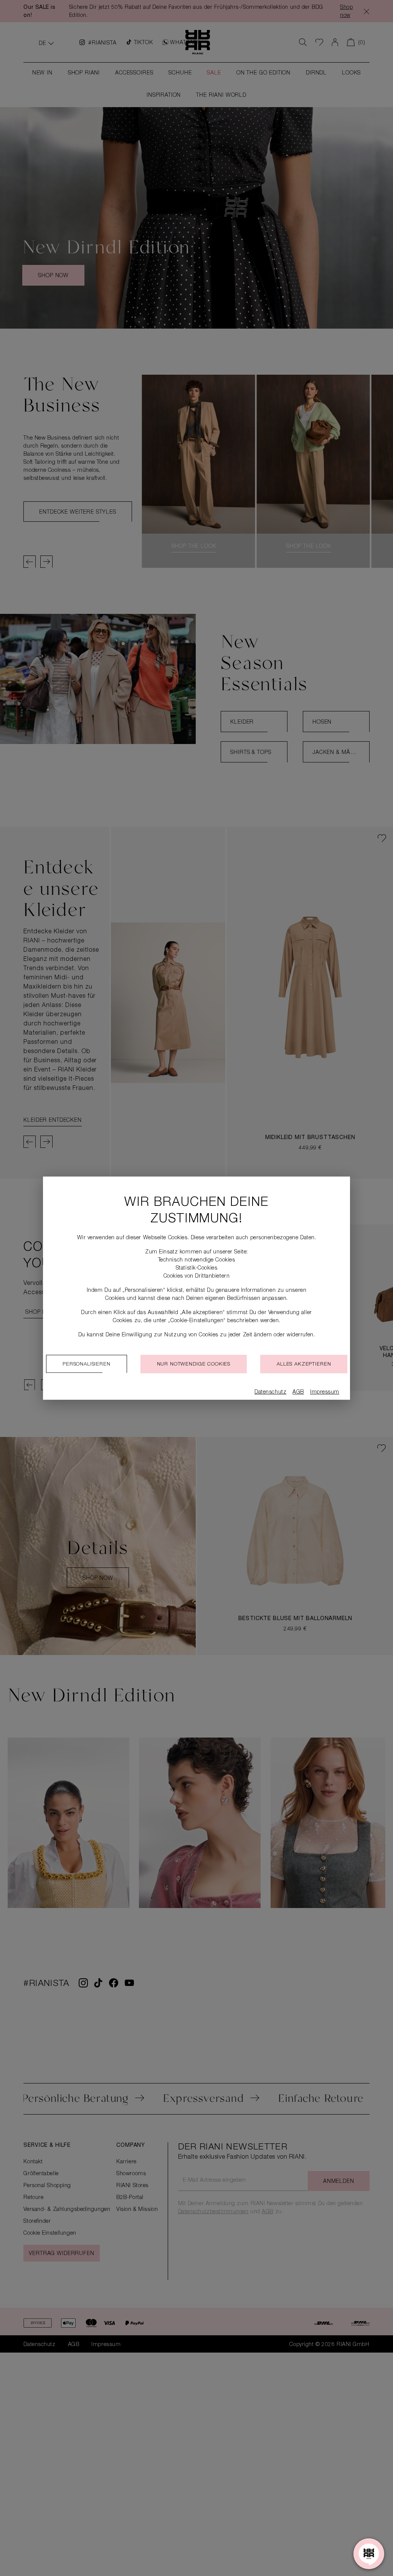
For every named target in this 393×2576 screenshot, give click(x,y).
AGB (298, 1392)
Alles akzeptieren (304, 1365)
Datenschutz (270, 1392)
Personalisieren (87, 1365)
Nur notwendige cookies (194, 1365)
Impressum (325, 1392)
